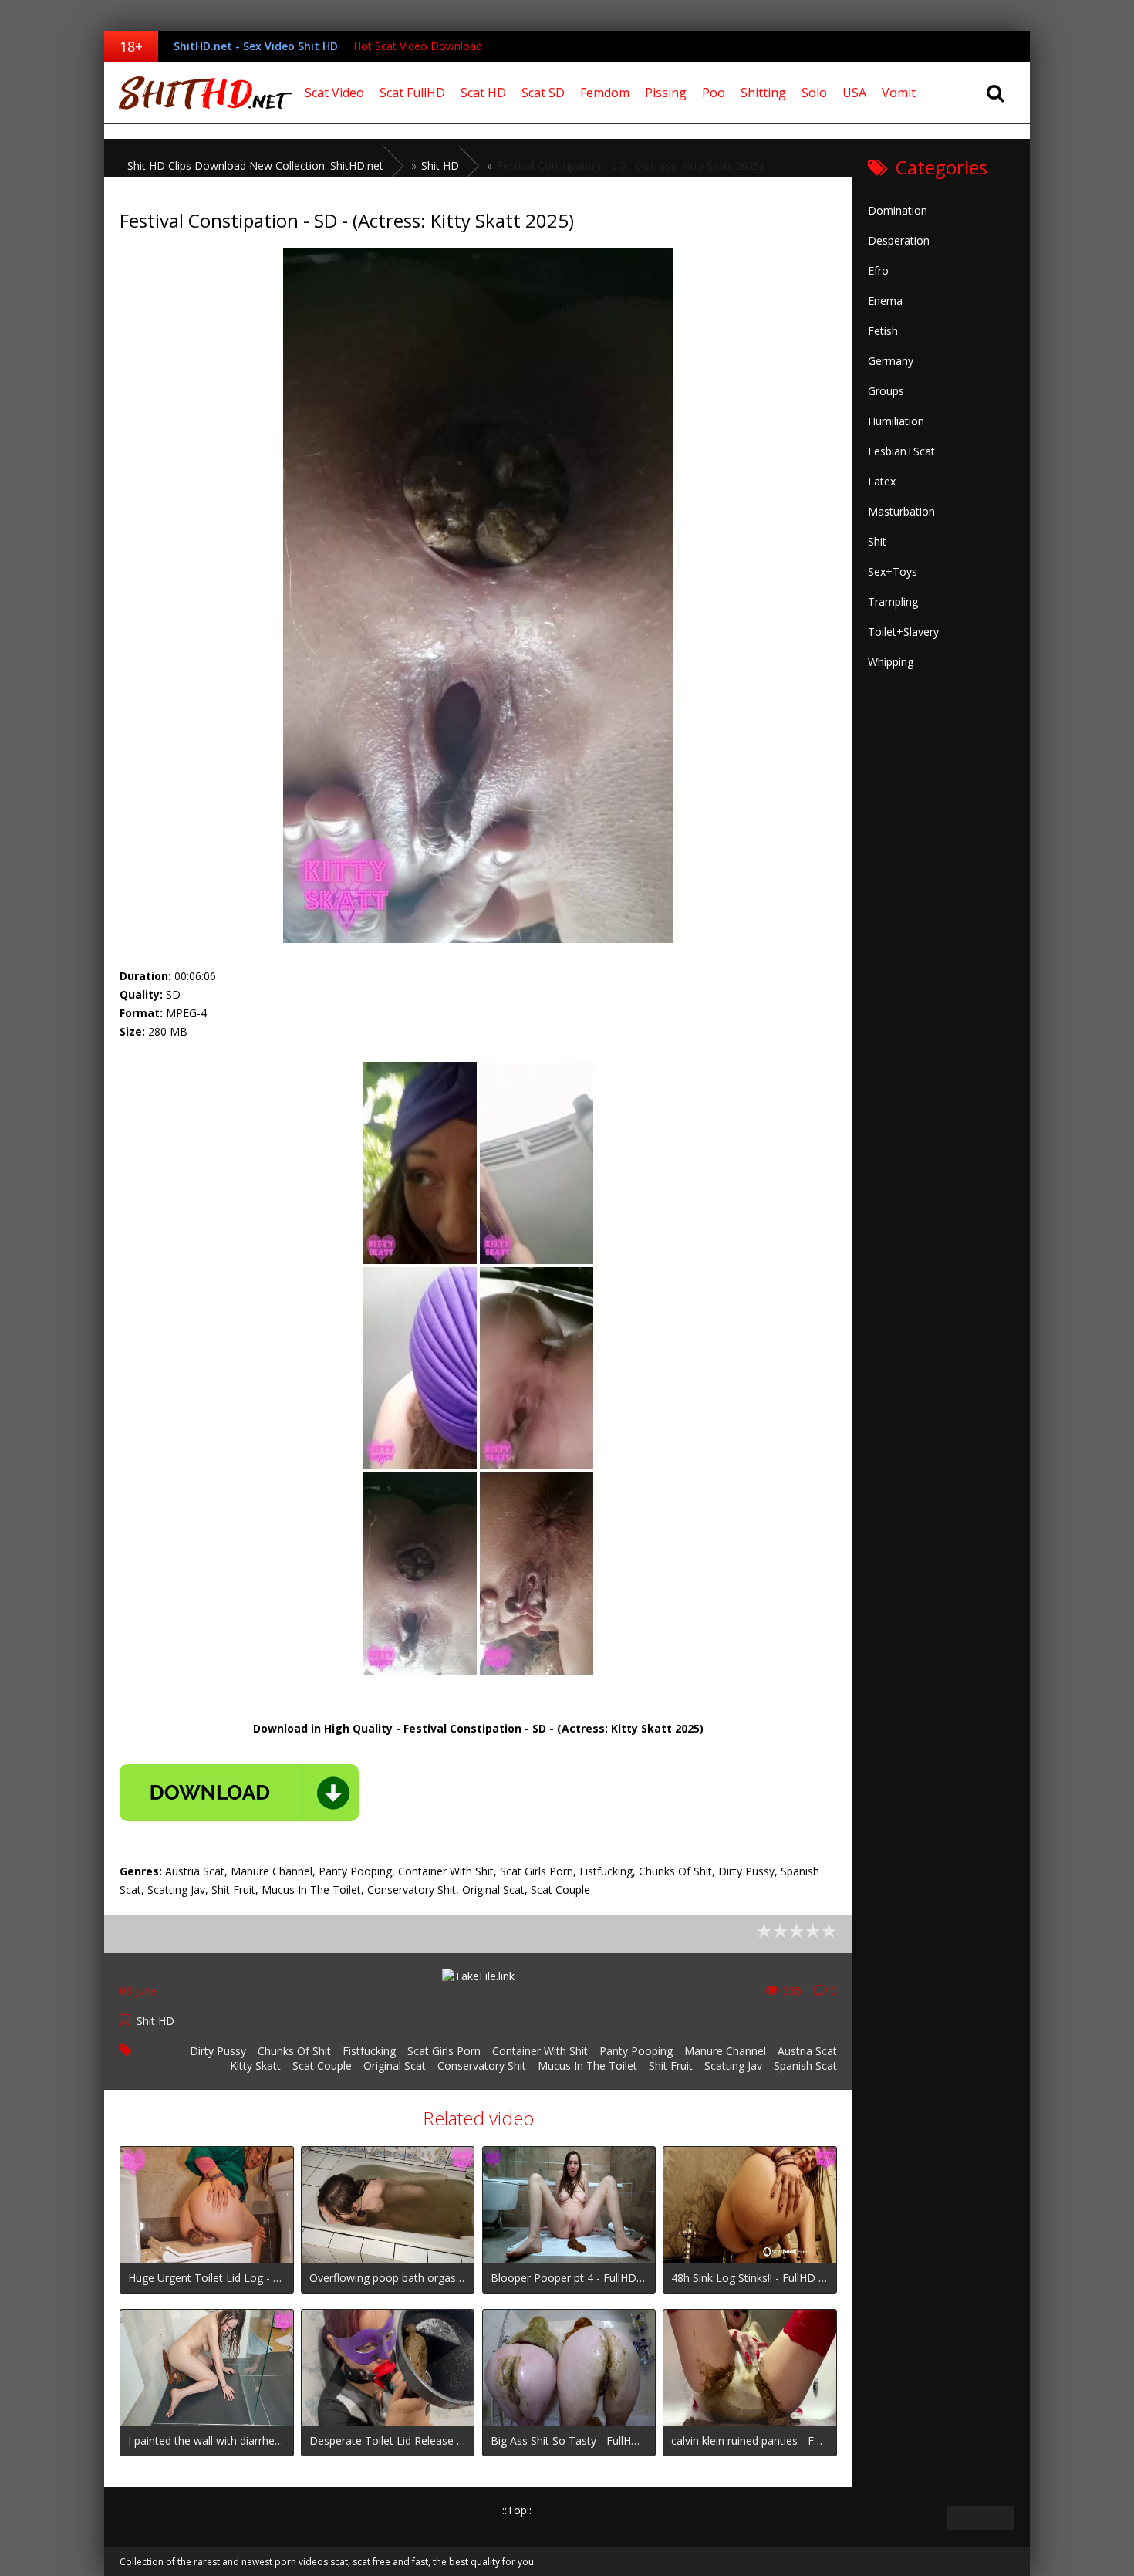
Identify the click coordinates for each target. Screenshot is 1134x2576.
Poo (714, 93)
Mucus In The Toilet (587, 2066)
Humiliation (896, 421)
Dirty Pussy (218, 2051)
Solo (814, 93)
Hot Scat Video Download (418, 46)
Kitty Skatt (255, 2066)
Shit (877, 541)
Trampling (893, 602)
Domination (898, 210)
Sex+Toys (893, 571)
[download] (239, 1793)
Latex (882, 481)
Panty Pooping (636, 2051)
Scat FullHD (412, 93)
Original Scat (395, 2066)
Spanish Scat (805, 2066)
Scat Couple (322, 2066)
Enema (885, 301)
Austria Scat (807, 2051)
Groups (886, 391)
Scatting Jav (733, 2066)
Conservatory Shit (482, 2066)
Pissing (666, 93)
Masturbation (901, 511)
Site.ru (201, 93)
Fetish (883, 331)
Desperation (899, 240)
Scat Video (334, 93)
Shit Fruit (671, 2066)
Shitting (763, 93)
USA (854, 93)
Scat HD (483, 93)
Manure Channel (725, 2051)
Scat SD (543, 93)
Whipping (891, 662)
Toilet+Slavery (903, 632)
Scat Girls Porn (444, 2051)
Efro (878, 270)
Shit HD (155, 2021)
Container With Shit (540, 2051)
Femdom (605, 93)
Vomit (899, 93)
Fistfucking (369, 2051)
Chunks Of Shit (294, 2051)
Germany (891, 361)
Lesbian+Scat (901, 451)
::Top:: (517, 2510)
